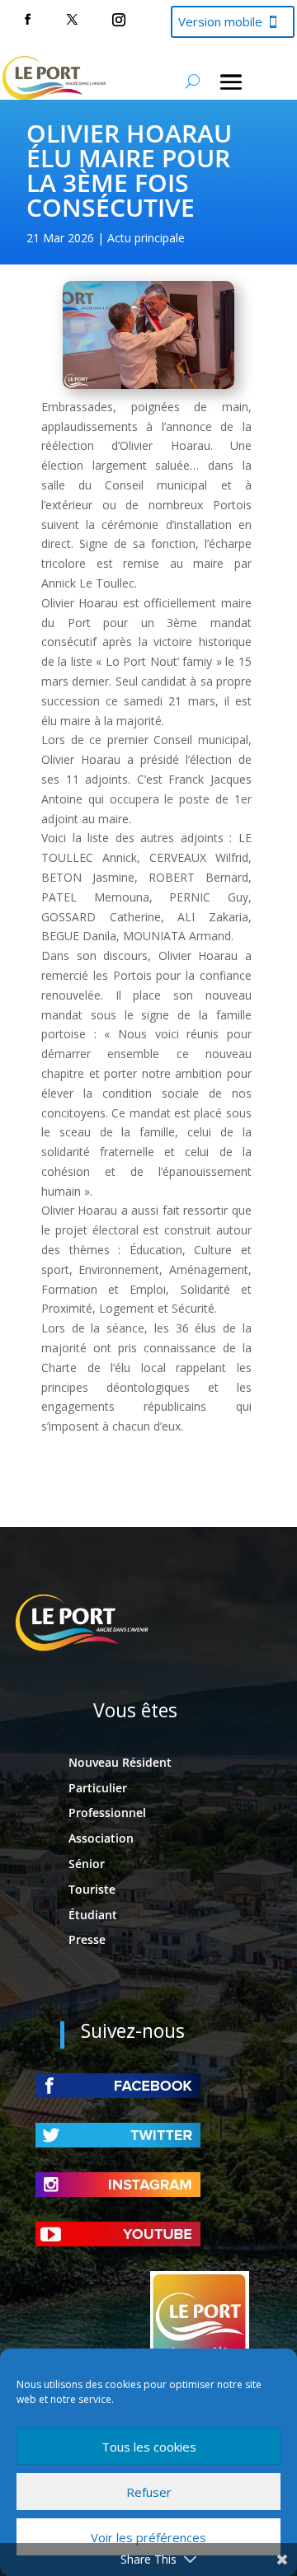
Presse (87, 1939)
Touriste (92, 1889)
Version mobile (220, 21)
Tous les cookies (149, 2447)
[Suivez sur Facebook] (27, 20)
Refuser (149, 2492)
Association (101, 1838)
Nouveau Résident (120, 1762)
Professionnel (107, 1813)
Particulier (98, 1788)
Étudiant (93, 1915)
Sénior (87, 1864)
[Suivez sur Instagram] (119, 20)
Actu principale (146, 238)
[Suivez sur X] (72, 20)
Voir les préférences (148, 2537)
